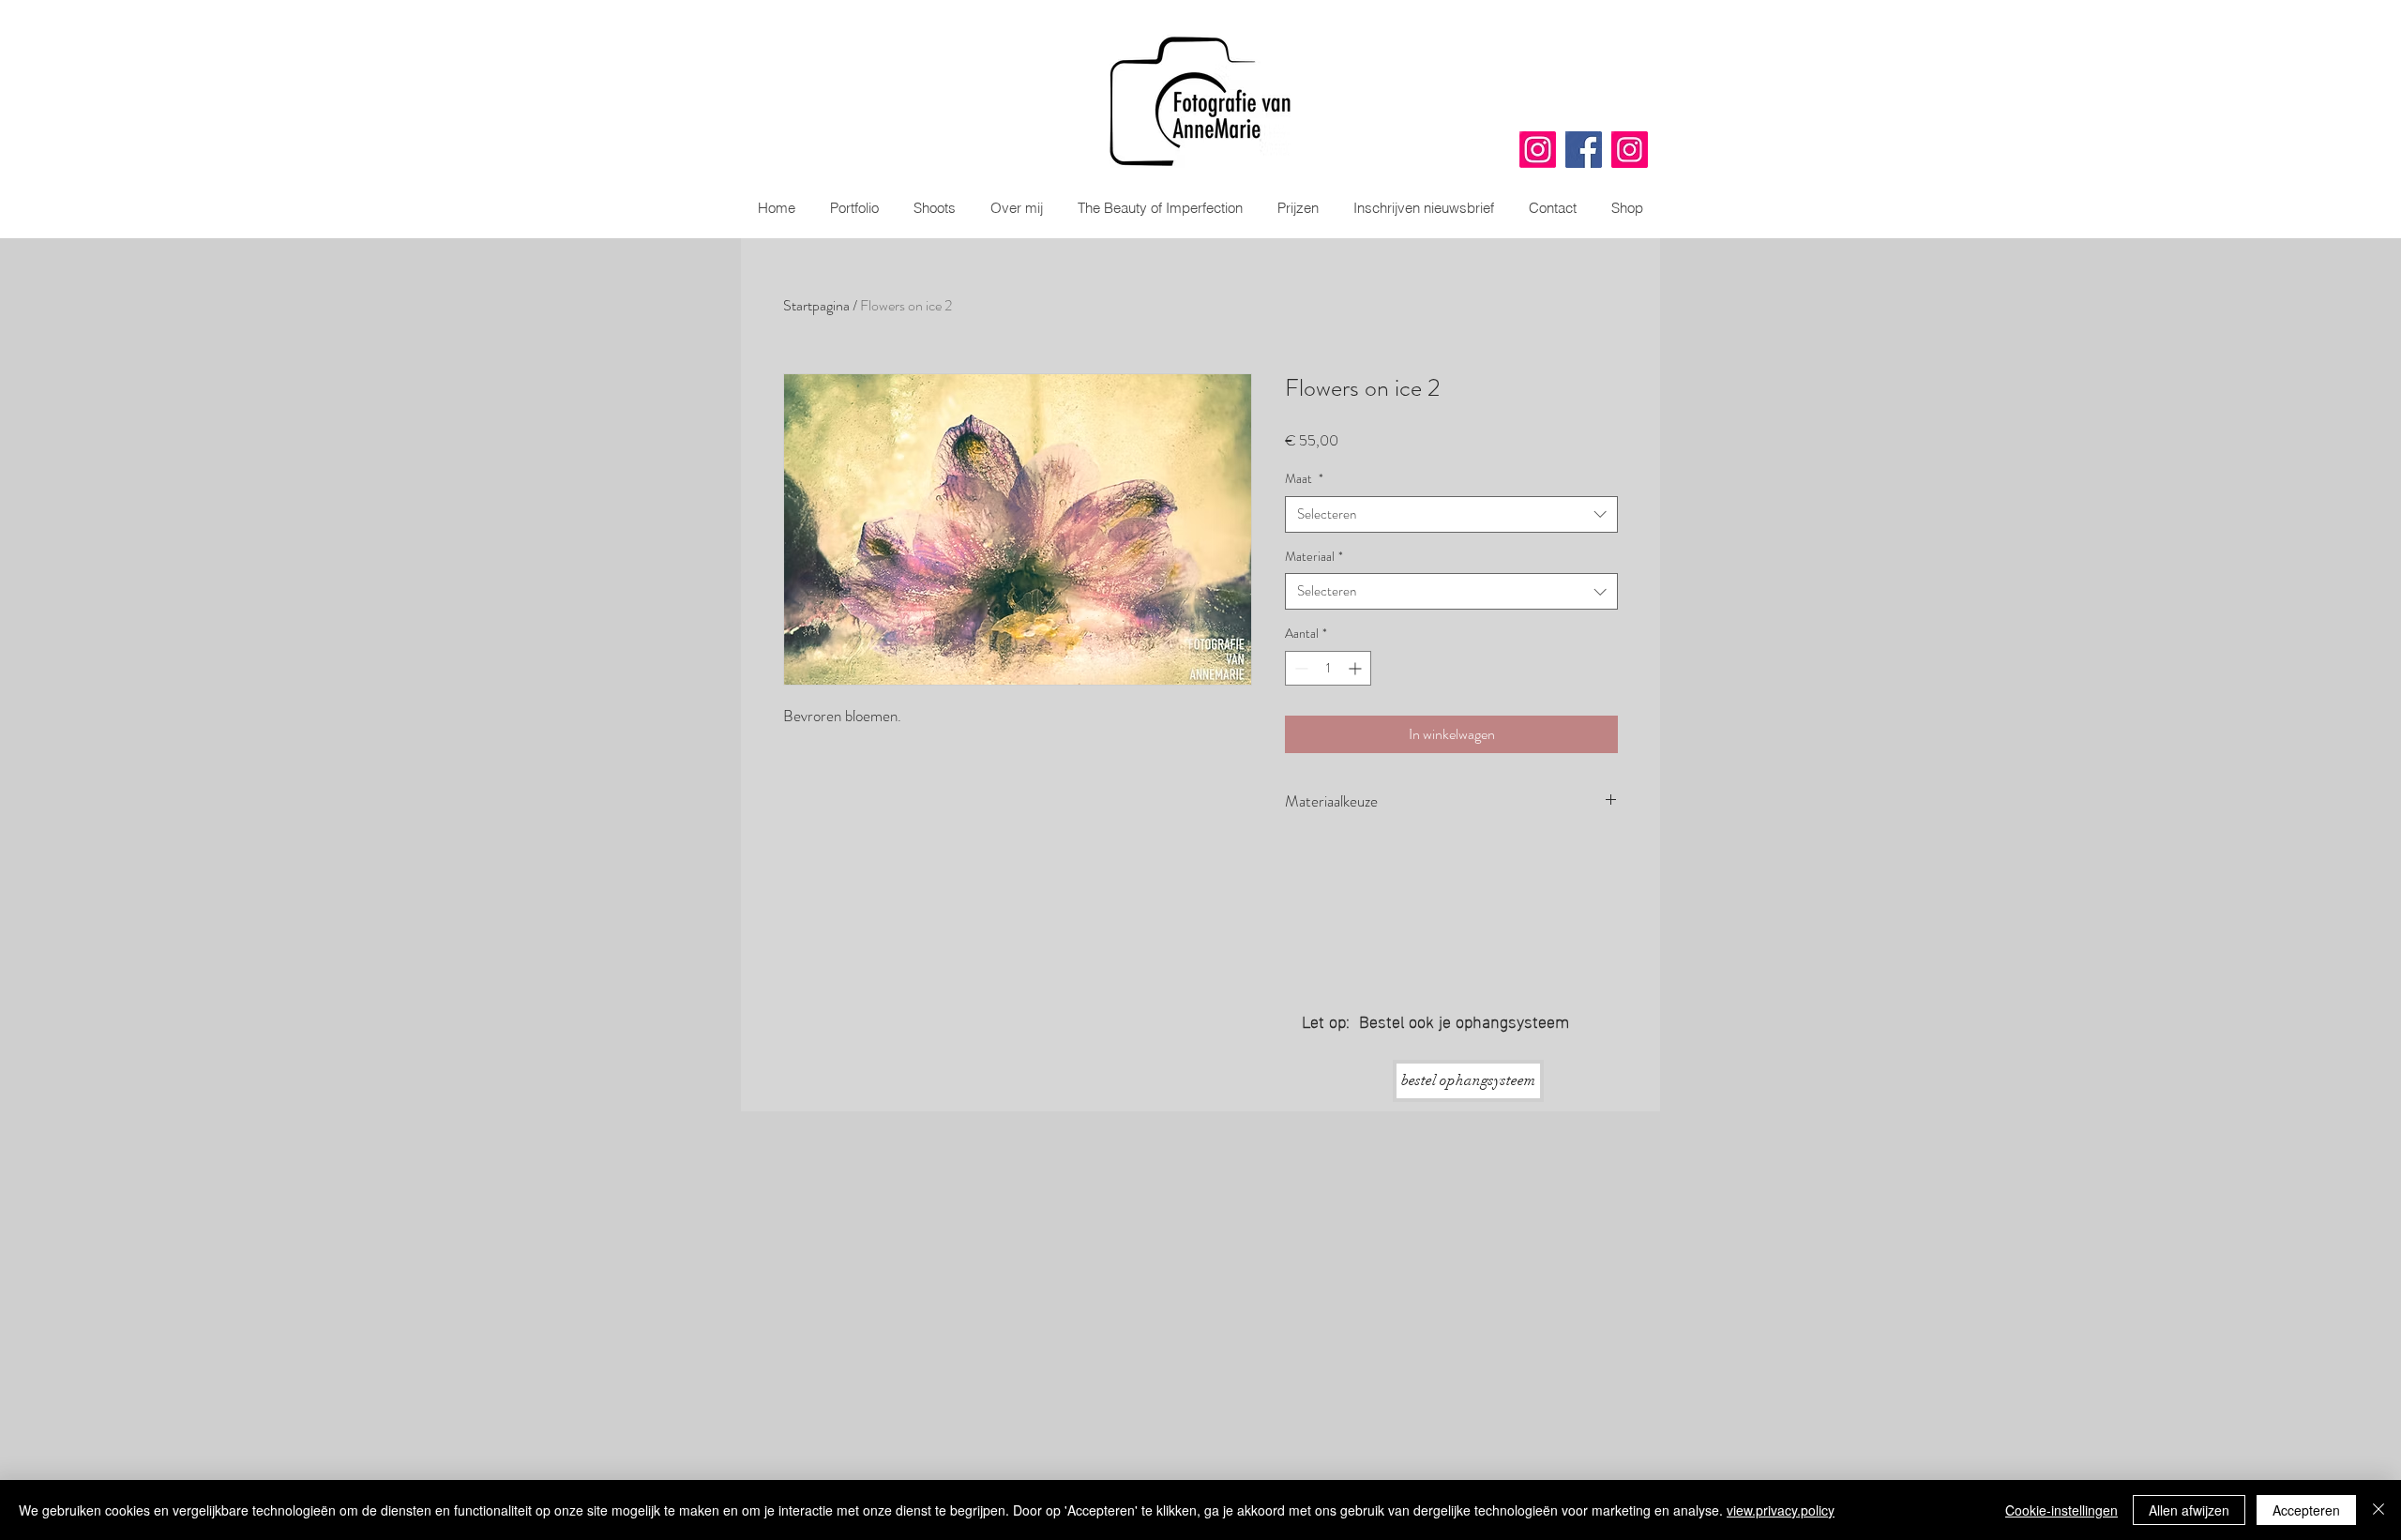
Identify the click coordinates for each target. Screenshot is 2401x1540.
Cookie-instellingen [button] (2061, 1510)
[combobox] (1451, 514)
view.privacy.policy (1781, 1510)
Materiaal (1314, 557)
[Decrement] (1299, 668)
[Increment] (1357, 668)
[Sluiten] (2378, 1510)
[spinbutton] (1328, 668)
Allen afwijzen (2189, 1510)
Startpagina (816, 305)
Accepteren (2306, 1510)
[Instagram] (1538, 150)
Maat (1304, 479)
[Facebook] (1584, 150)
